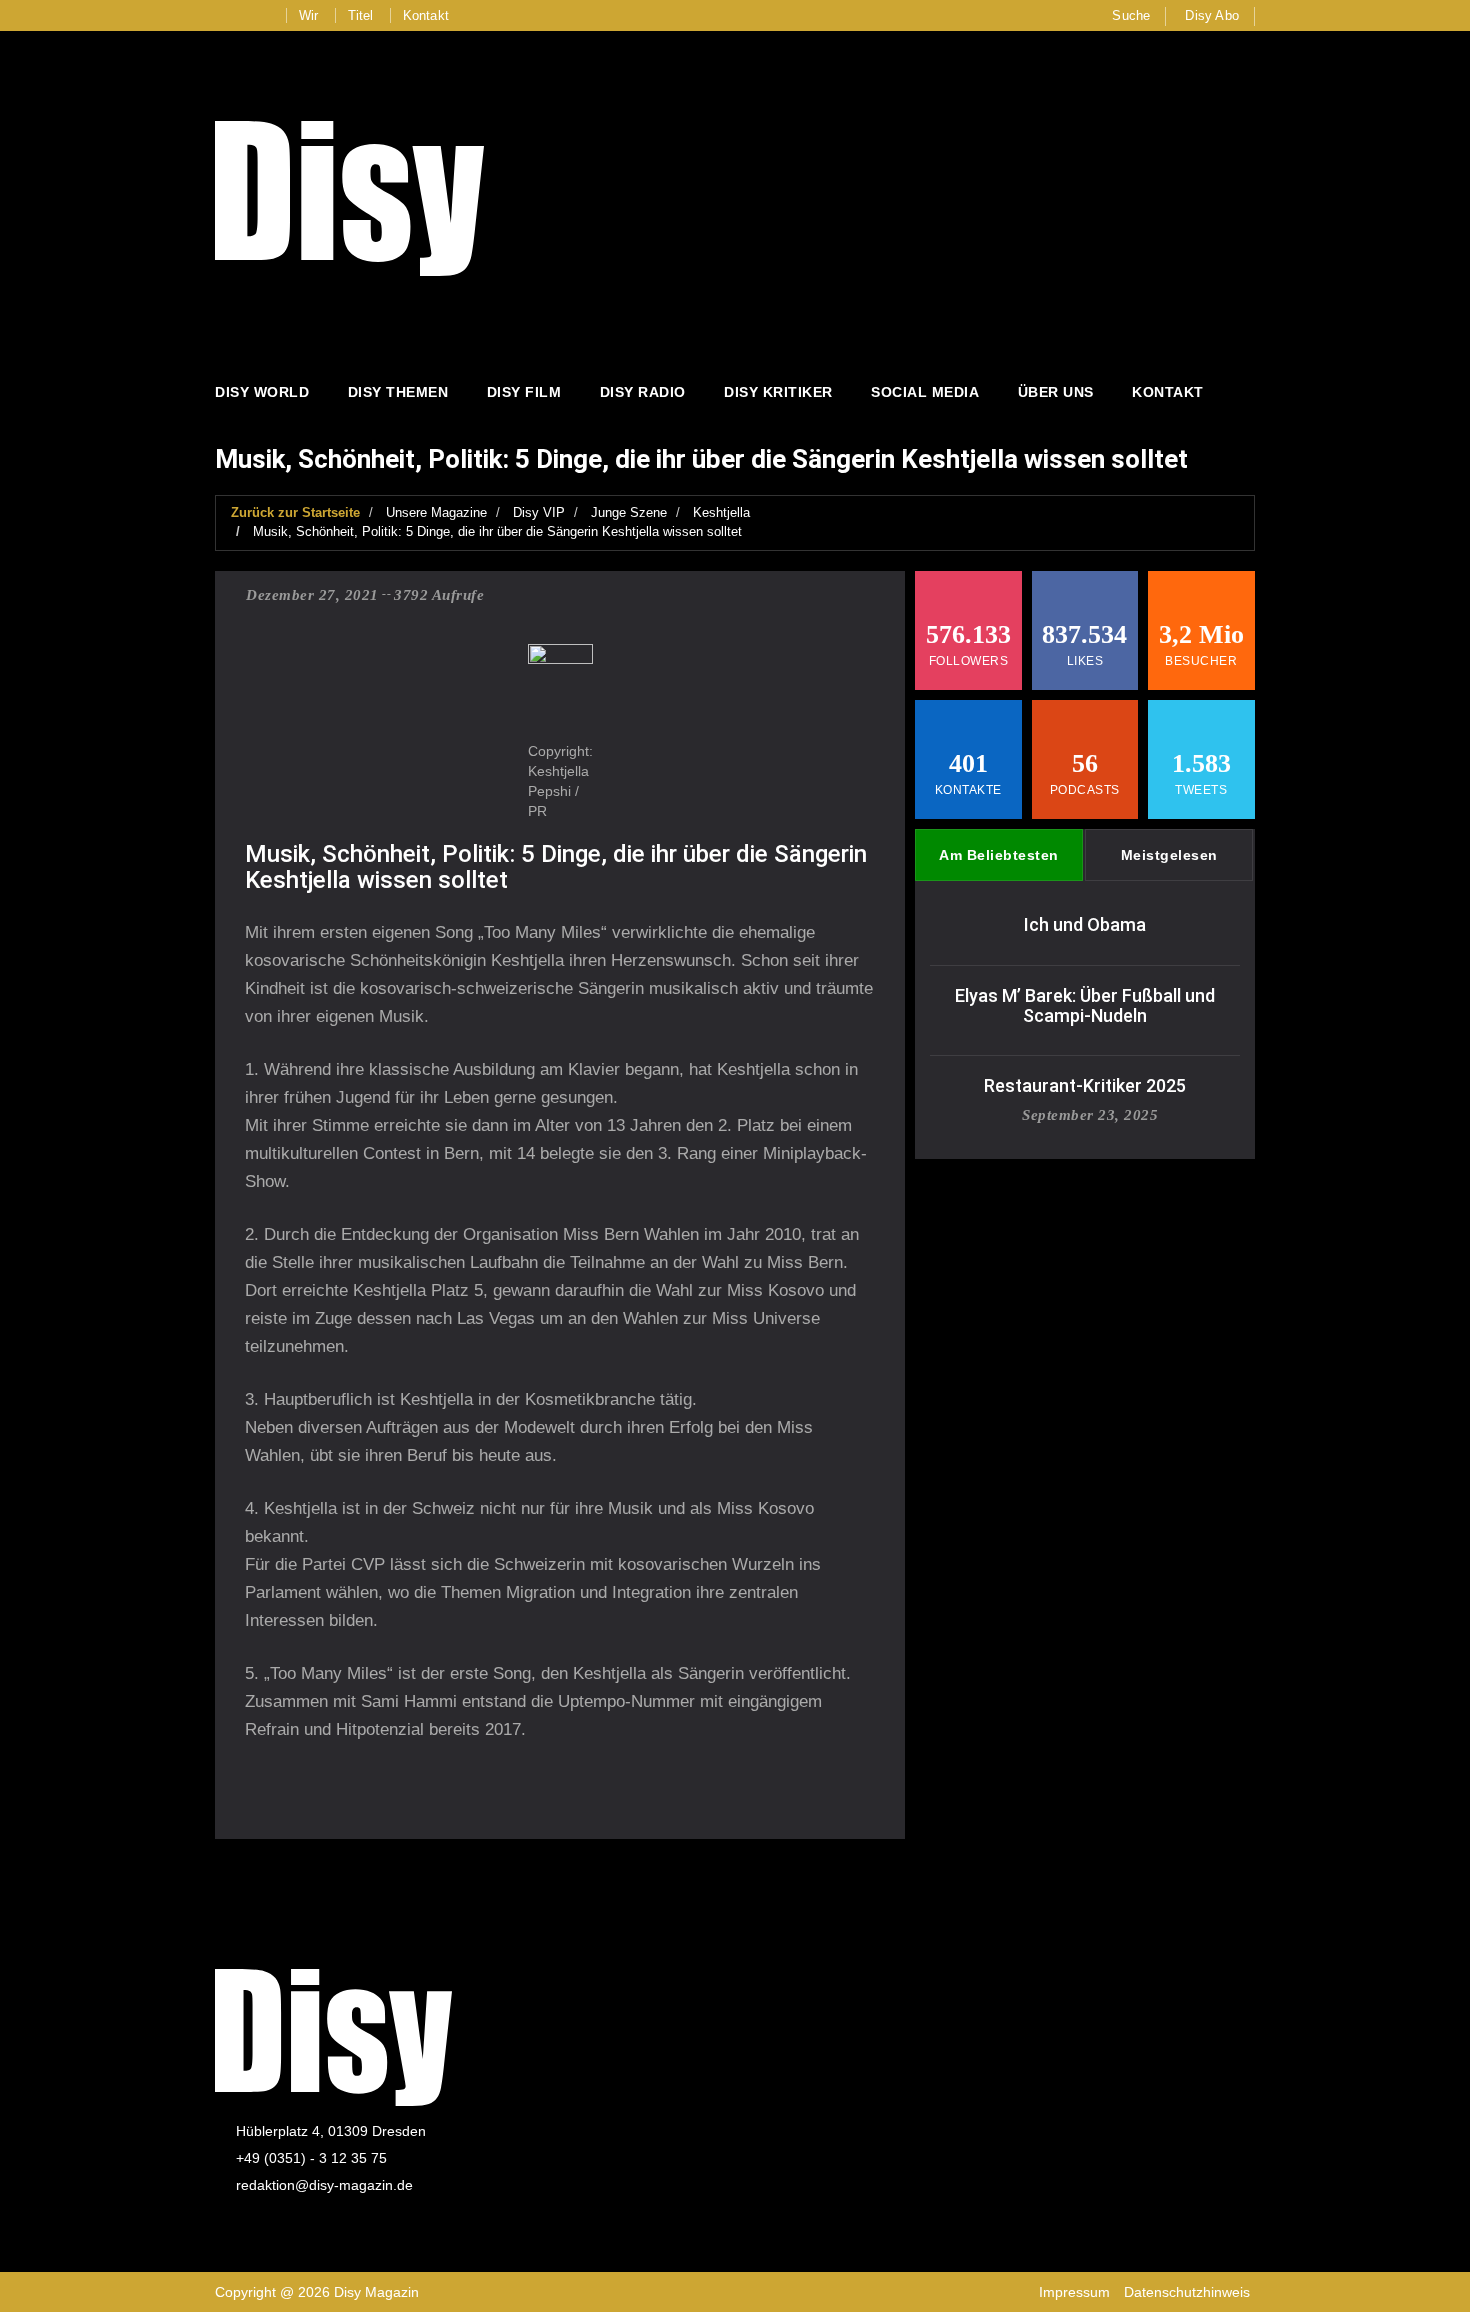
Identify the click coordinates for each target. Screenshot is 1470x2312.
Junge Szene (629, 512)
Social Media (925, 392)
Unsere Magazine (436, 512)
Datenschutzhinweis (1187, 2292)
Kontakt (426, 15)
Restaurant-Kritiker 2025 (1085, 1085)
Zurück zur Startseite (295, 512)
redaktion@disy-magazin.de (324, 2185)
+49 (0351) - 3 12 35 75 (311, 2158)
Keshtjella (721, 512)
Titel (361, 15)
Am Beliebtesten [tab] (999, 855)
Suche (1131, 15)
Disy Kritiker (778, 392)
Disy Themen (398, 392)
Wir (309, 15)
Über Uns (1056, 392)
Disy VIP (539, 512)
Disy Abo (1212, 15)
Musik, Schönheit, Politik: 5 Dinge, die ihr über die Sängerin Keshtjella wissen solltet (497, 531)
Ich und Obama (1085, 924)
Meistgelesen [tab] (1169, 855)
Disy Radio (643, 392)
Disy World (262, 392)
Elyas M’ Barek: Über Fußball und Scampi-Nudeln (1085, 1005)
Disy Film (524, 392)
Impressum (1074, 2292)
